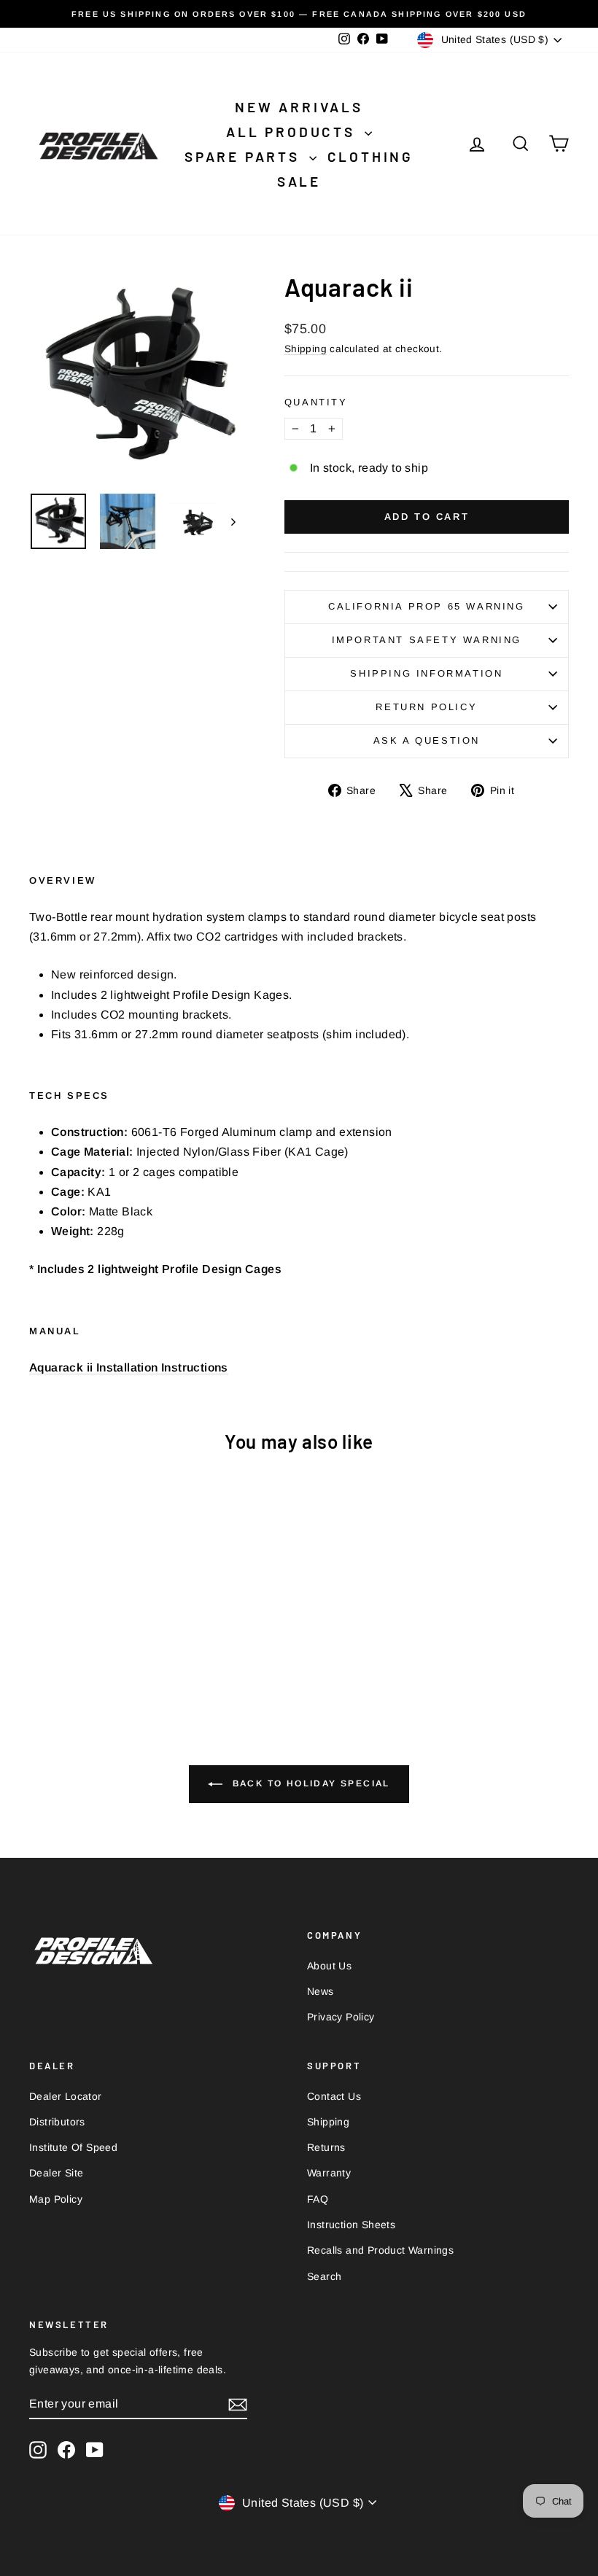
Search (324, 2276)
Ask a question (427, 740)
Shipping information (426, 673)
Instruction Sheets (351, 2225)
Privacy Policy (341, 2017)
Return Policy (426, 707)
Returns (326, 2147)
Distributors (57, 2122)
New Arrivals (299, 107)
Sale (299, 181)
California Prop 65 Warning (427, 606)
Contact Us (334, 2096)
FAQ (318, 2199)
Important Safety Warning (427, 640)
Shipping (306, 349)
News (321, 1991)
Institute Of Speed (73, 2147)
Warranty (329, 2173)
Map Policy (56, 2199)
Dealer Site (56, 2173)
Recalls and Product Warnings (380, 2250)
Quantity (316, 402)
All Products (293, 132)
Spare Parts (245, 156)
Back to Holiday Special (309, 1783)
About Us (329, 1966)
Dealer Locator (66, 2096)
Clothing (370, 156)
